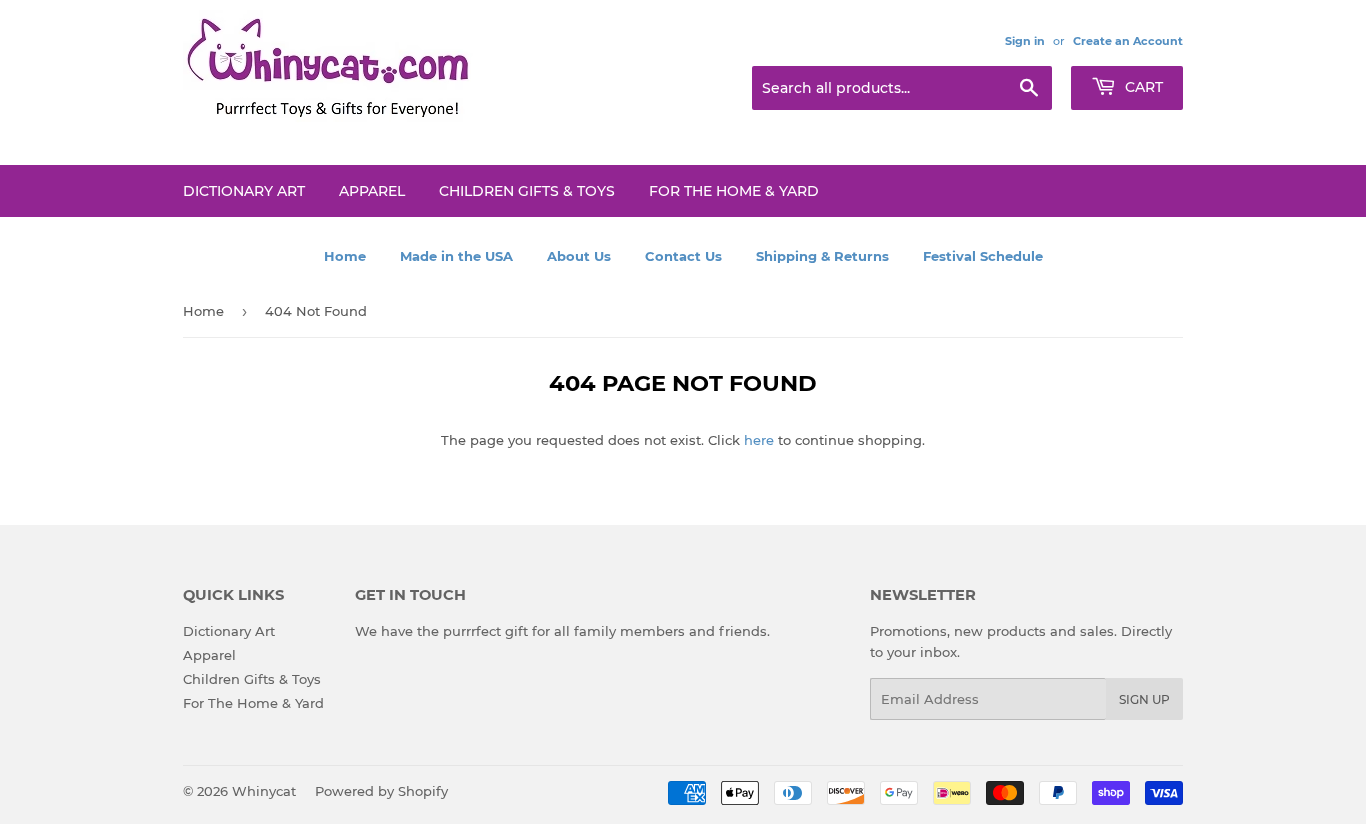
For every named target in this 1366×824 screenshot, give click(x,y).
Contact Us (683, 256)
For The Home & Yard (734, 191)
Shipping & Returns (822, 256)
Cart (1142, 87)
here (759, 440)
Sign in (1025, 41)
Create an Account (1128, 41)
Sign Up (1144, 699)
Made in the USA (456, 256)
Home (345, 256)
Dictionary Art (244, 191)
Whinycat (264, 791)
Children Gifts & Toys (527, 191)
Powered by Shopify (381, 791)
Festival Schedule (983, 256)
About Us (579, 256)
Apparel (372, 191)
